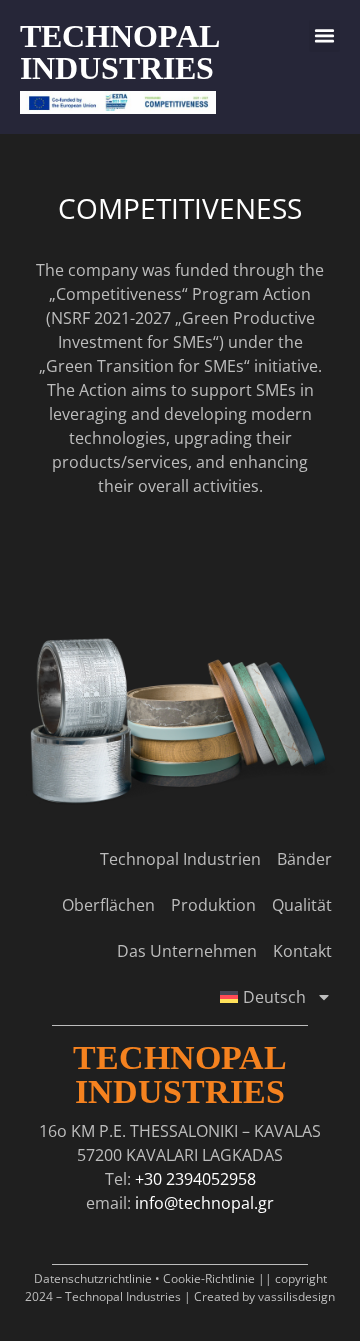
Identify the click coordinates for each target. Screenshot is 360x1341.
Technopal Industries (180, 1074)
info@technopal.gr (204, 1203)
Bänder (304, 859)
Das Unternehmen (187, 951)
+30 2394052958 (195, 1179)
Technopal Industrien (180, 859)
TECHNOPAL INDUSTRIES (119, 52)
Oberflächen (108, 905)
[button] (325, 36)
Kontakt (302, 951)
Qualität (302, 905)
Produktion (213, 905)
